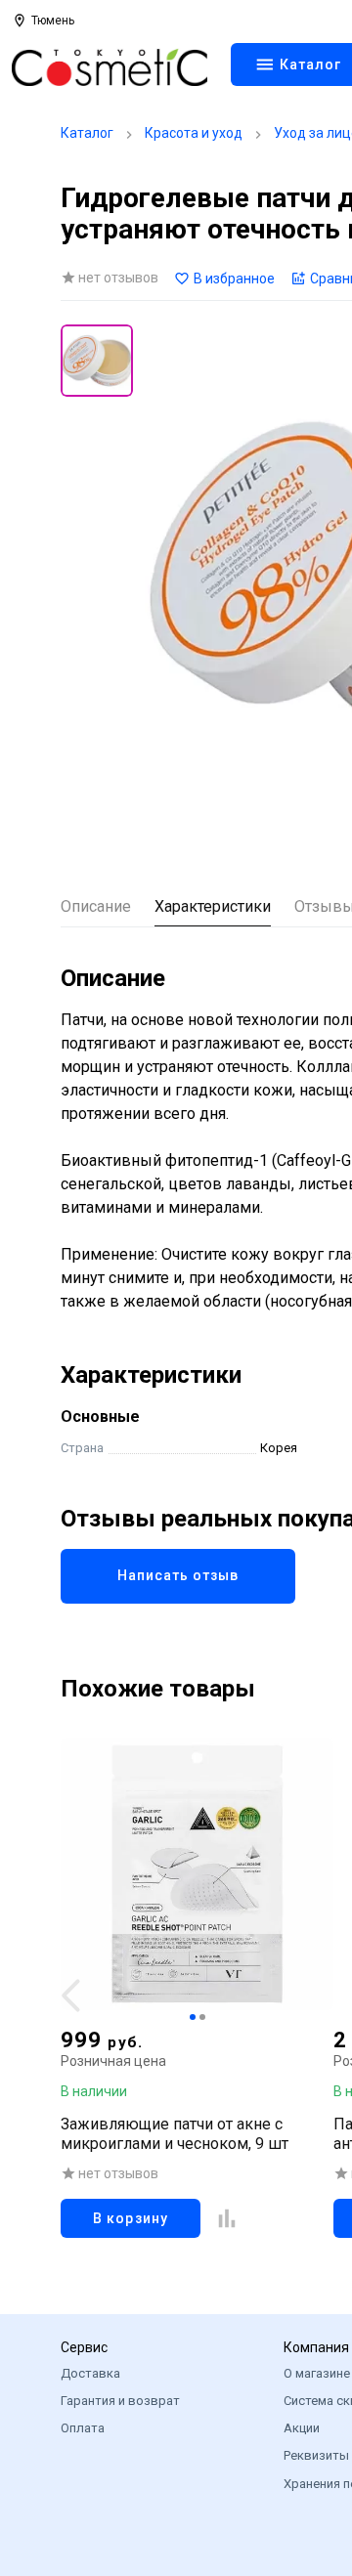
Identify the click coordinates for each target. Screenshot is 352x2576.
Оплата (83, 2428)
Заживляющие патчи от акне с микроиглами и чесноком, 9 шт (175, 2134)
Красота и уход (194, 133)
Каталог (87, 133)
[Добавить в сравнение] (227, 2218)
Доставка (90, 2373)
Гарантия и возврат (120, 2401)
